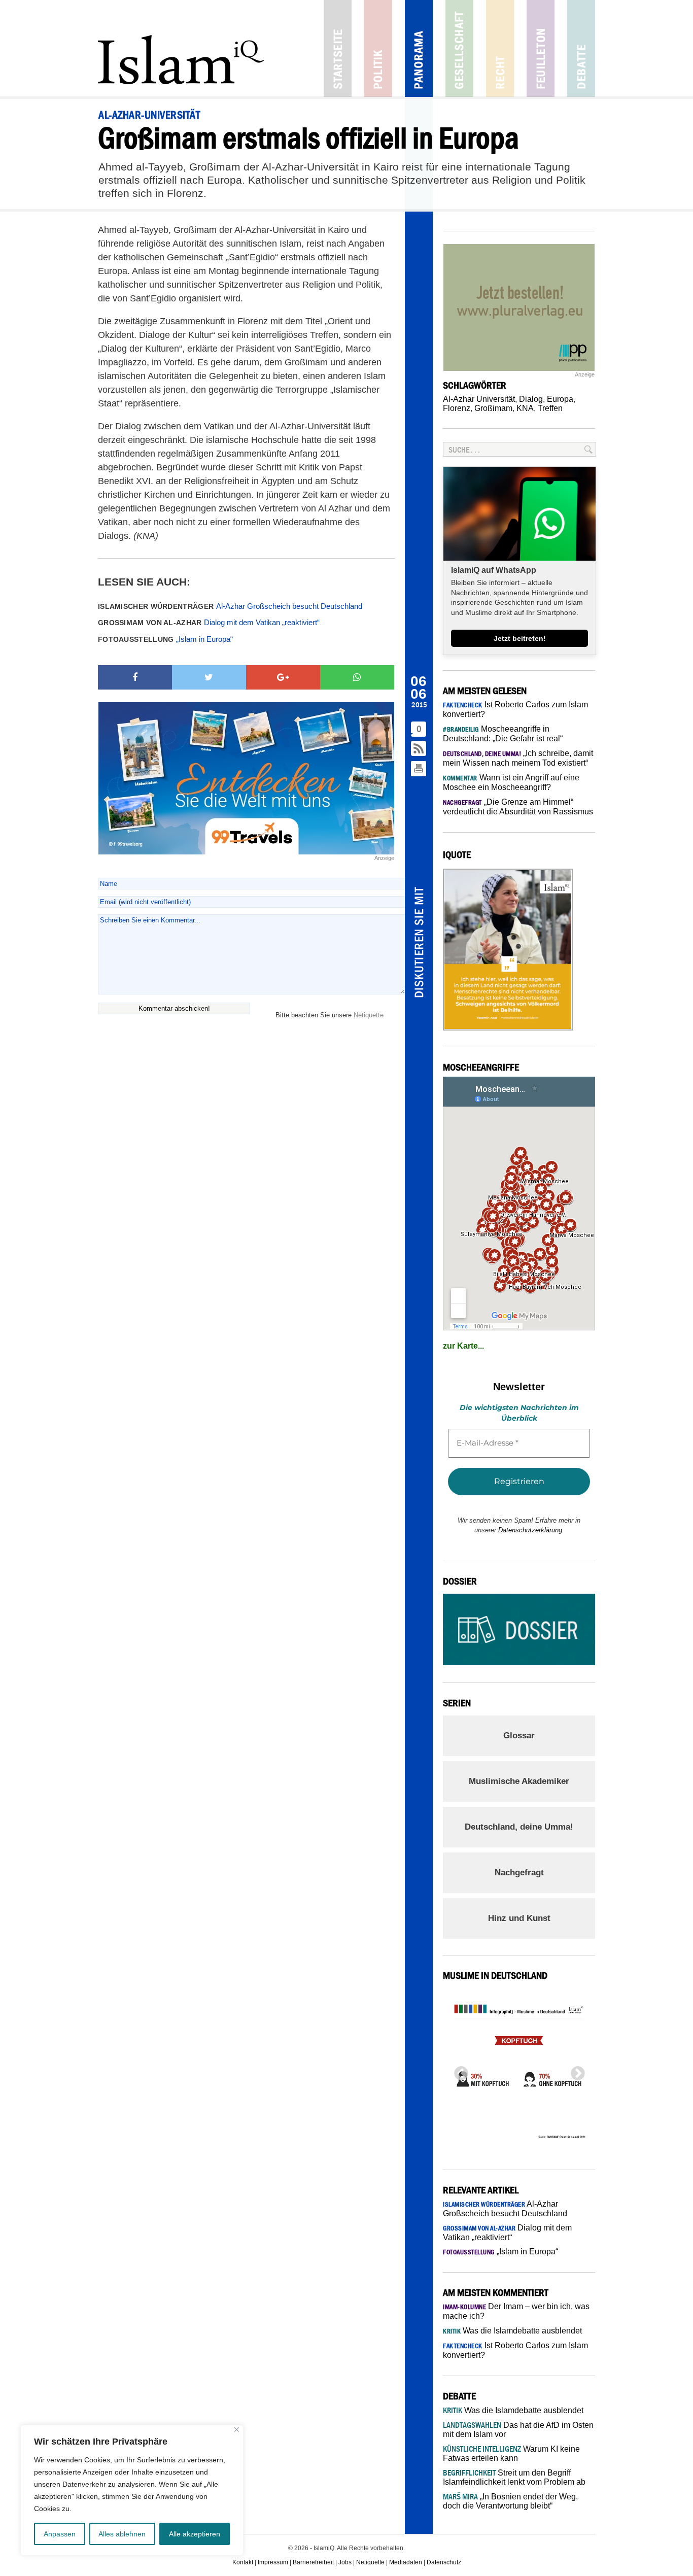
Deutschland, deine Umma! (519, 1827)
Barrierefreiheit (313, 2562)
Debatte (581, 48)
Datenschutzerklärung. (531, 1530)
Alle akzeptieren (195, 2534)
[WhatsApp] (357, 677)
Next (575, 2071)
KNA (525, 408)
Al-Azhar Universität (479, 399)
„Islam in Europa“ (165, 639)
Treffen (550, 408)
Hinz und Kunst (519, 1918)
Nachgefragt (519, 1873)
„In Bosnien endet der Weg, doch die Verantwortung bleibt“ (510, 2501)
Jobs (345, 2562)
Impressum (273, 2562)
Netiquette (369, 1015)
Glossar (519, 1736)
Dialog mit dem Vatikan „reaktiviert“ (209, 622)
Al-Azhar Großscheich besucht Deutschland (230, 606)
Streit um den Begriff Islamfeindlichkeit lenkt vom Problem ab (514, 2477)
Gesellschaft (459, 48)
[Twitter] (209, 677)
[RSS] (419, 749)
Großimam (493, 408)
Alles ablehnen (122, 2534)
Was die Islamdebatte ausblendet (512, 2331)
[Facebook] (135, 677)
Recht (500, 48)
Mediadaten (406, 2562)
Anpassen (60, 2534)
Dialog (531, 399)
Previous (458, 2071)
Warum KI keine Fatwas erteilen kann (511, 2453)
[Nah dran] (237, 2430)
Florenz (457, 408)
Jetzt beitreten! (520, 638)
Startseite (338, 48)
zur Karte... (463, 1346)
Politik (378, 48)
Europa (560, 399)
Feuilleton (541, 48)
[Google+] (283, 677)
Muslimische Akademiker (519, 1781)
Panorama (419, 48)
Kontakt (243, 2562)
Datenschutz (444, 2562)
